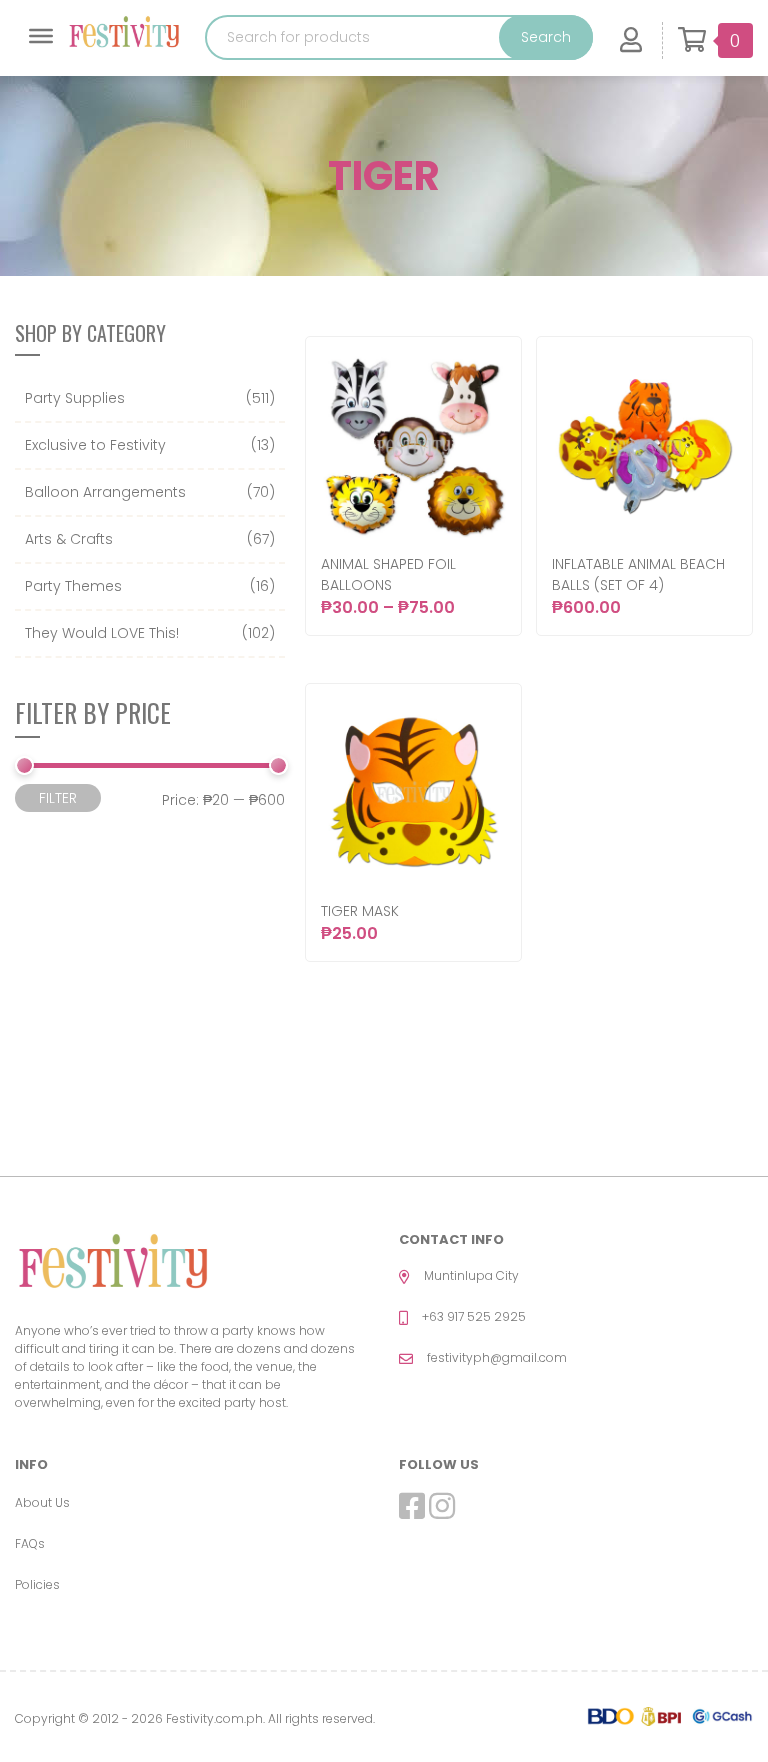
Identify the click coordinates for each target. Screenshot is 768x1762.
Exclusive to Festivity (95, 445)
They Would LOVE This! (102, 633)
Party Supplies (75, 398)
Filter (58, 798)
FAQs (30, 1543)
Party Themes (73, 586)
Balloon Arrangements (105, 492)
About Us (42, 1502)
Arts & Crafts (69, 539)
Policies (37, 1584)
